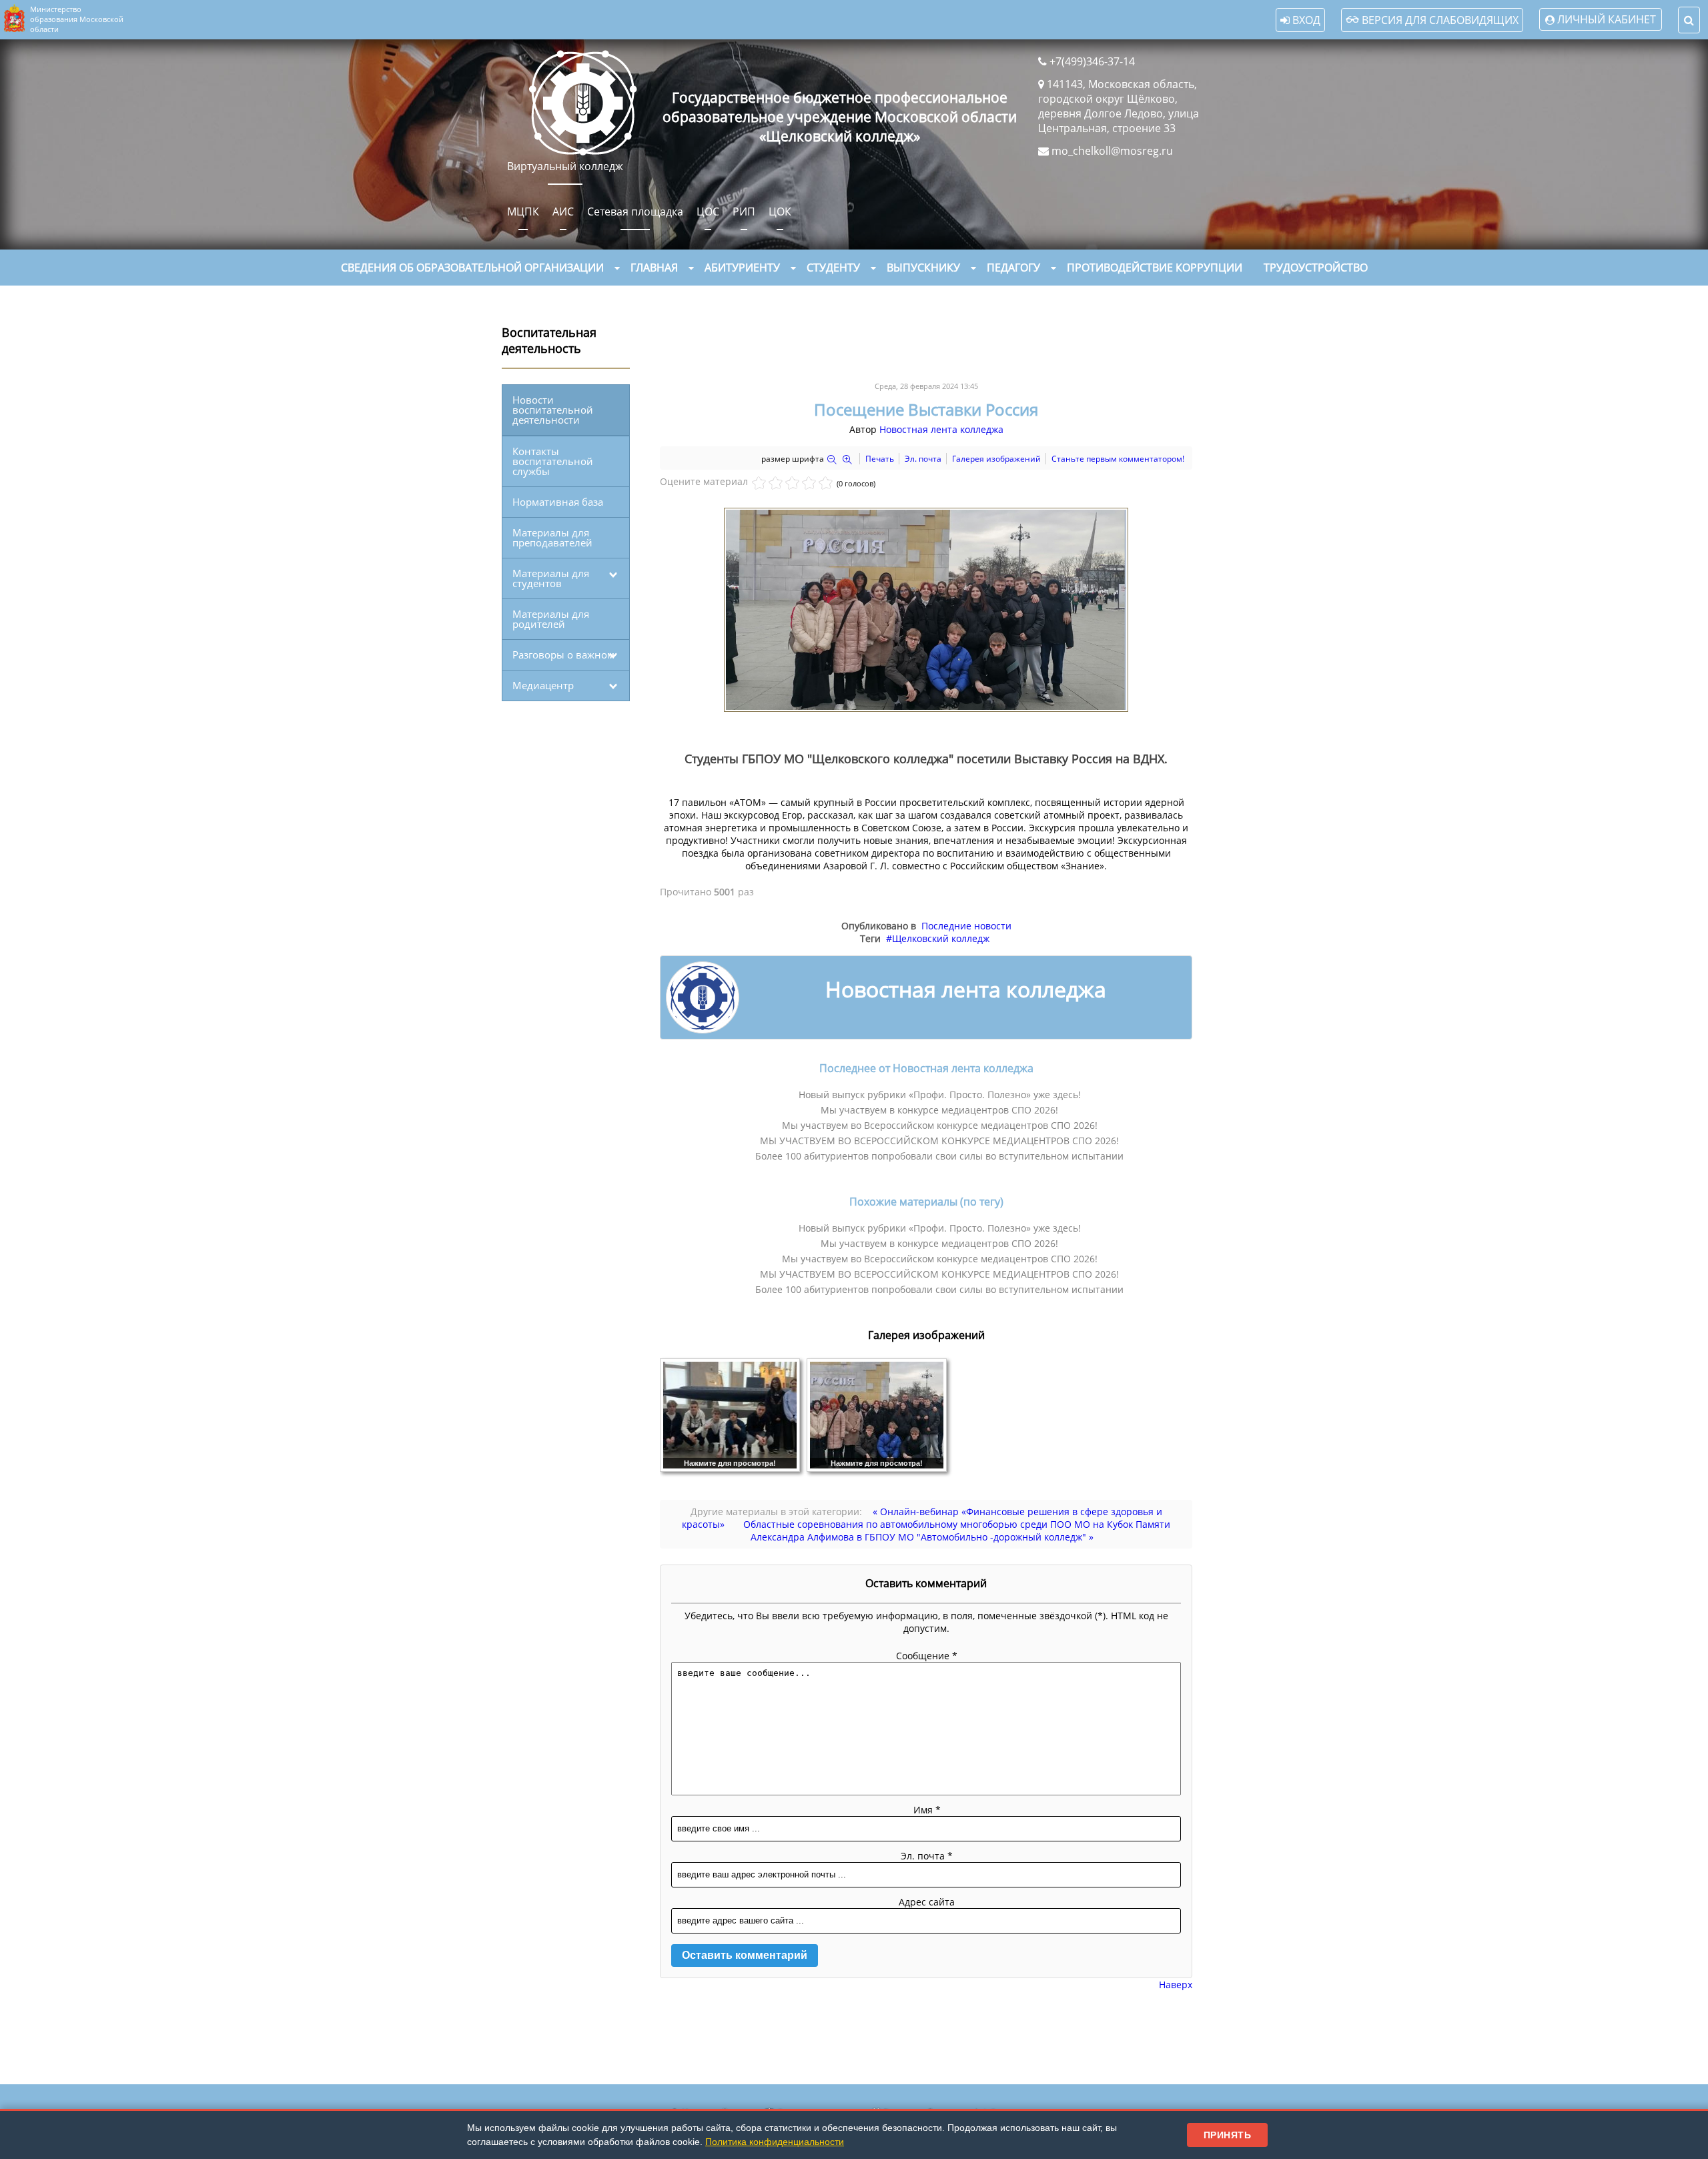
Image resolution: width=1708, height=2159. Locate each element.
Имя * (927, 1810)
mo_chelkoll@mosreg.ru (1112, 151)
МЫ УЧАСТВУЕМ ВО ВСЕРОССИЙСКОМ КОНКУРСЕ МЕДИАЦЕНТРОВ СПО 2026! (939, 1141)
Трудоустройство (1316, 268)
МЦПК (523, 211)
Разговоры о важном (563, 655)
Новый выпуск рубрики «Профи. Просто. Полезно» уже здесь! (940, 1095)
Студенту (833, 268)
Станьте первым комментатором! (1118, 459)
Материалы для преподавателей (552, 537)
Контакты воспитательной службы (553, 461)
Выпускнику (923, 268)
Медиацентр (543, 685)
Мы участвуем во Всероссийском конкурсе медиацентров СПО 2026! (940, 1125)
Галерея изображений (996, 459)
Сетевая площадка (635, 211)
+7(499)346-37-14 (1092, 61)
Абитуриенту (742, 268)
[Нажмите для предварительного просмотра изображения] (926, 708)
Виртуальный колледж (565, 166)
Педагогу (1013, 268)
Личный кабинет (1607, 19)
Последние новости (966, 926)
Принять (1228, 2135)
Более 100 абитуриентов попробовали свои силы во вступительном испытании (939, 1156)
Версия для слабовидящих (1439, 20)
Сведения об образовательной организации (472, 268)
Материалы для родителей (551, 619)
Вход (1305, 20)
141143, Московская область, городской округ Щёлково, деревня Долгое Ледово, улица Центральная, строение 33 (1119, 106)
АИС (563, 211)
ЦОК (780, 211)
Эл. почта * (927, 1856)
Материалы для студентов (551, 578)
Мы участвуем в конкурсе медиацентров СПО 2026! (939, 1110)
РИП (744, 211)
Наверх (1176, 1985)
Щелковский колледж (941, 938)
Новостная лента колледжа (941, 429)
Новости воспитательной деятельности (553, 410)
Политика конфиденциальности (775, 2142)
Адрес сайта (927, 1902)
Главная (654, 268)
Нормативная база (558, 502)
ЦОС (708, 211)
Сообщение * (927, 1656)
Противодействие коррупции (1155, 268)
